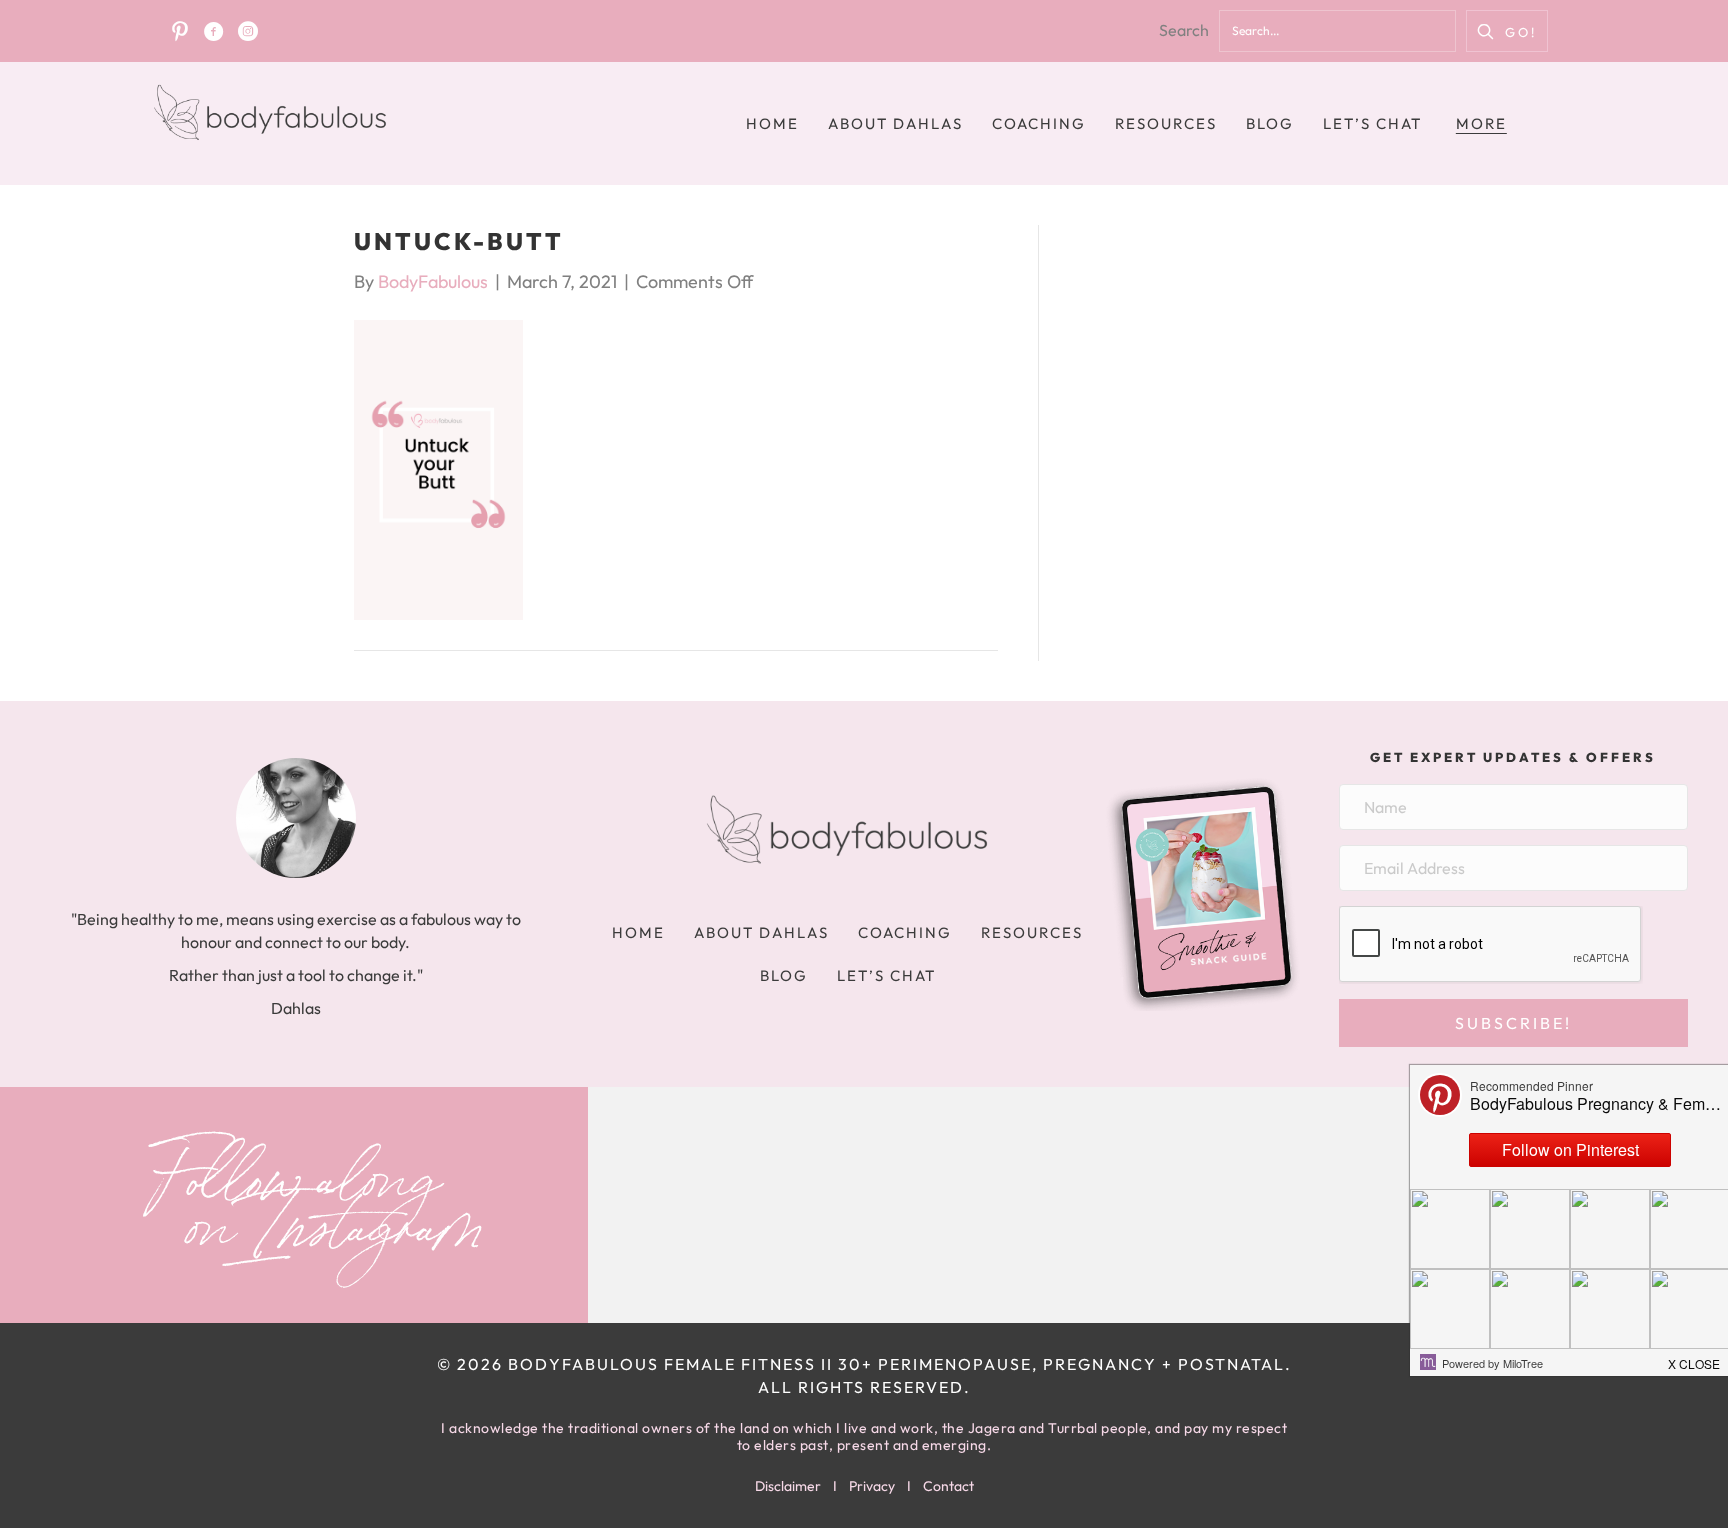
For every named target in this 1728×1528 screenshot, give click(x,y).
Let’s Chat (1372, 123)
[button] (1507, 31)
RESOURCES (1166, 123)
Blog (1270, 123)
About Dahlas (895, 123)
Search (1184, 30)
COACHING (1039, 123)
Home (772, 123)
